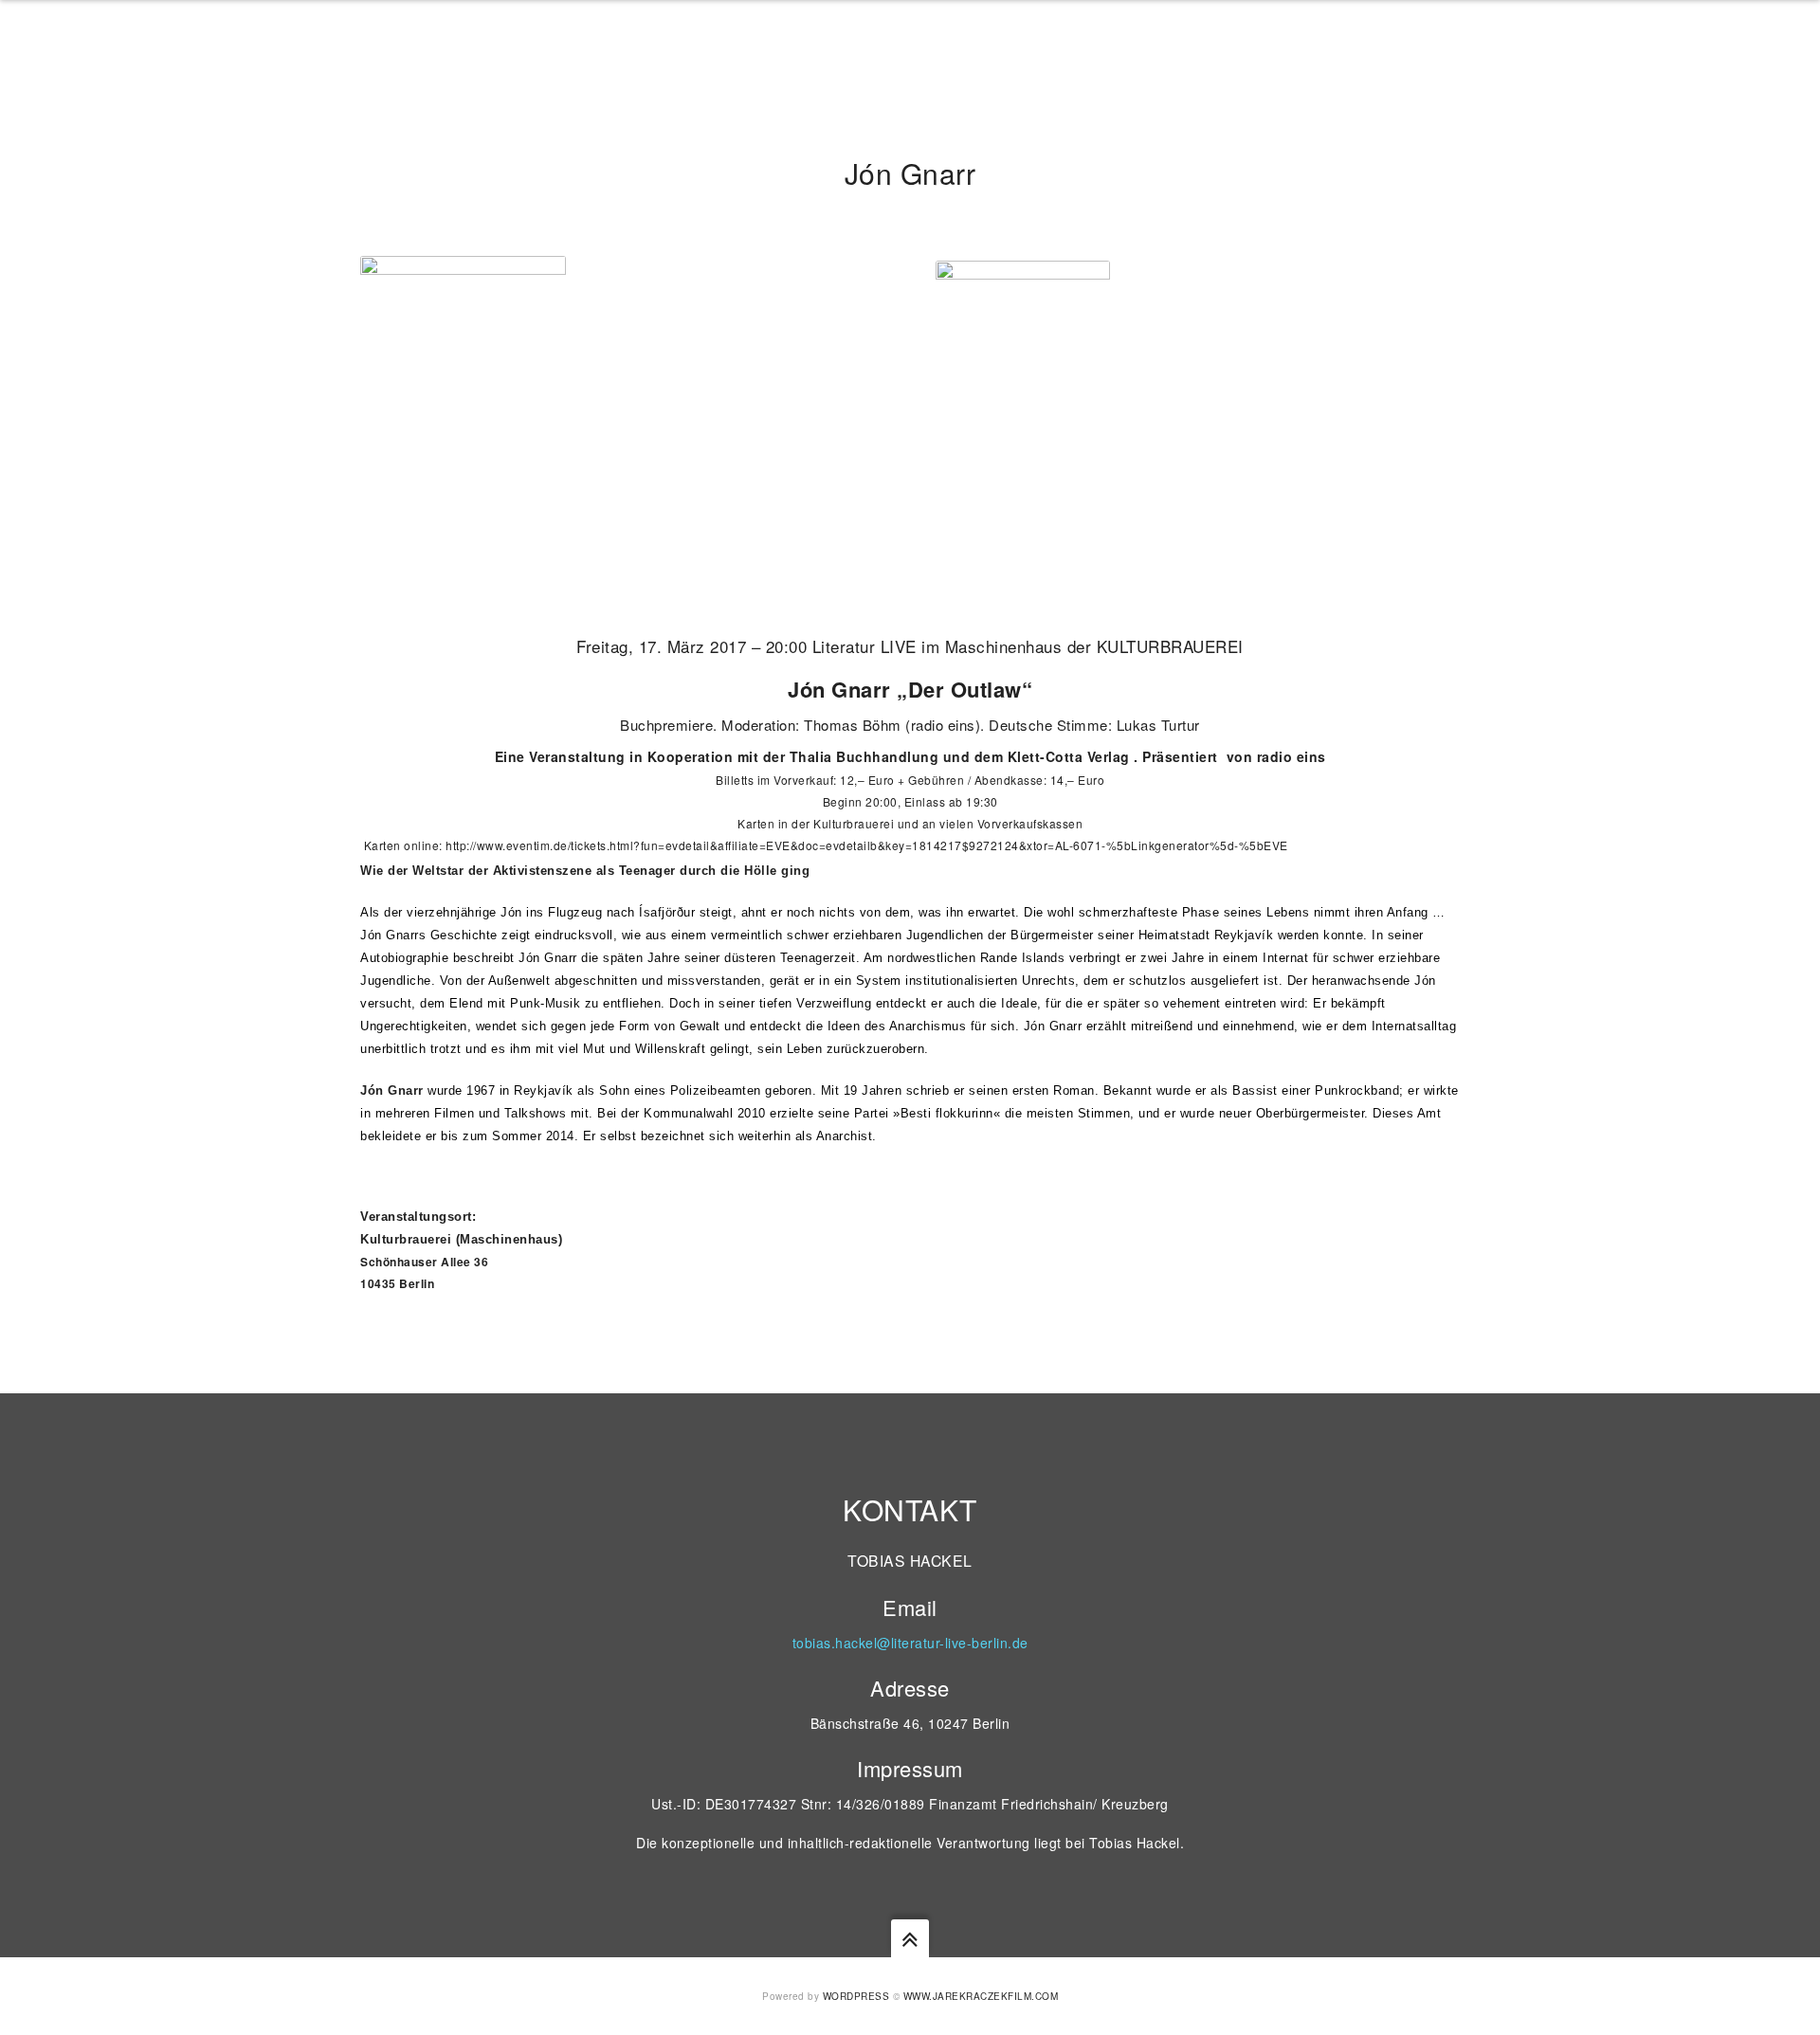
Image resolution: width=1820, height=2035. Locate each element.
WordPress (856, 1996)
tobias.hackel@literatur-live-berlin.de (910, 1643)
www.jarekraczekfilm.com (981, 1996)
